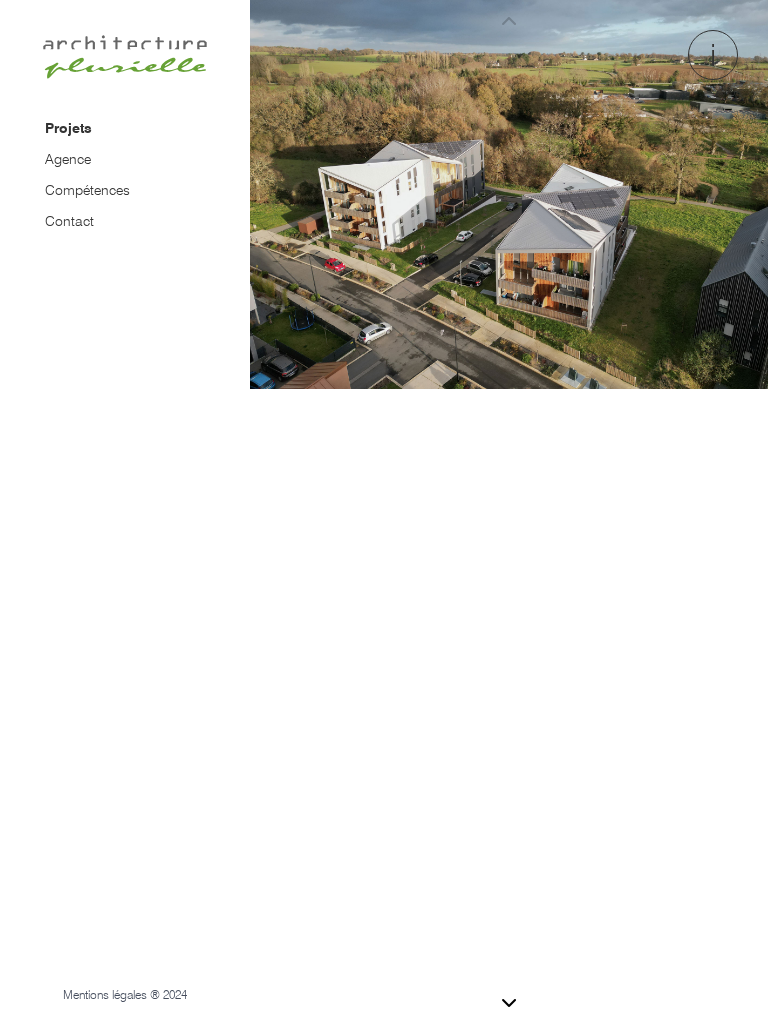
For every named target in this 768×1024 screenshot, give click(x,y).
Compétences (87, 190)
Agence (68, 159)
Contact (69, 221)
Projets (68, 128)
